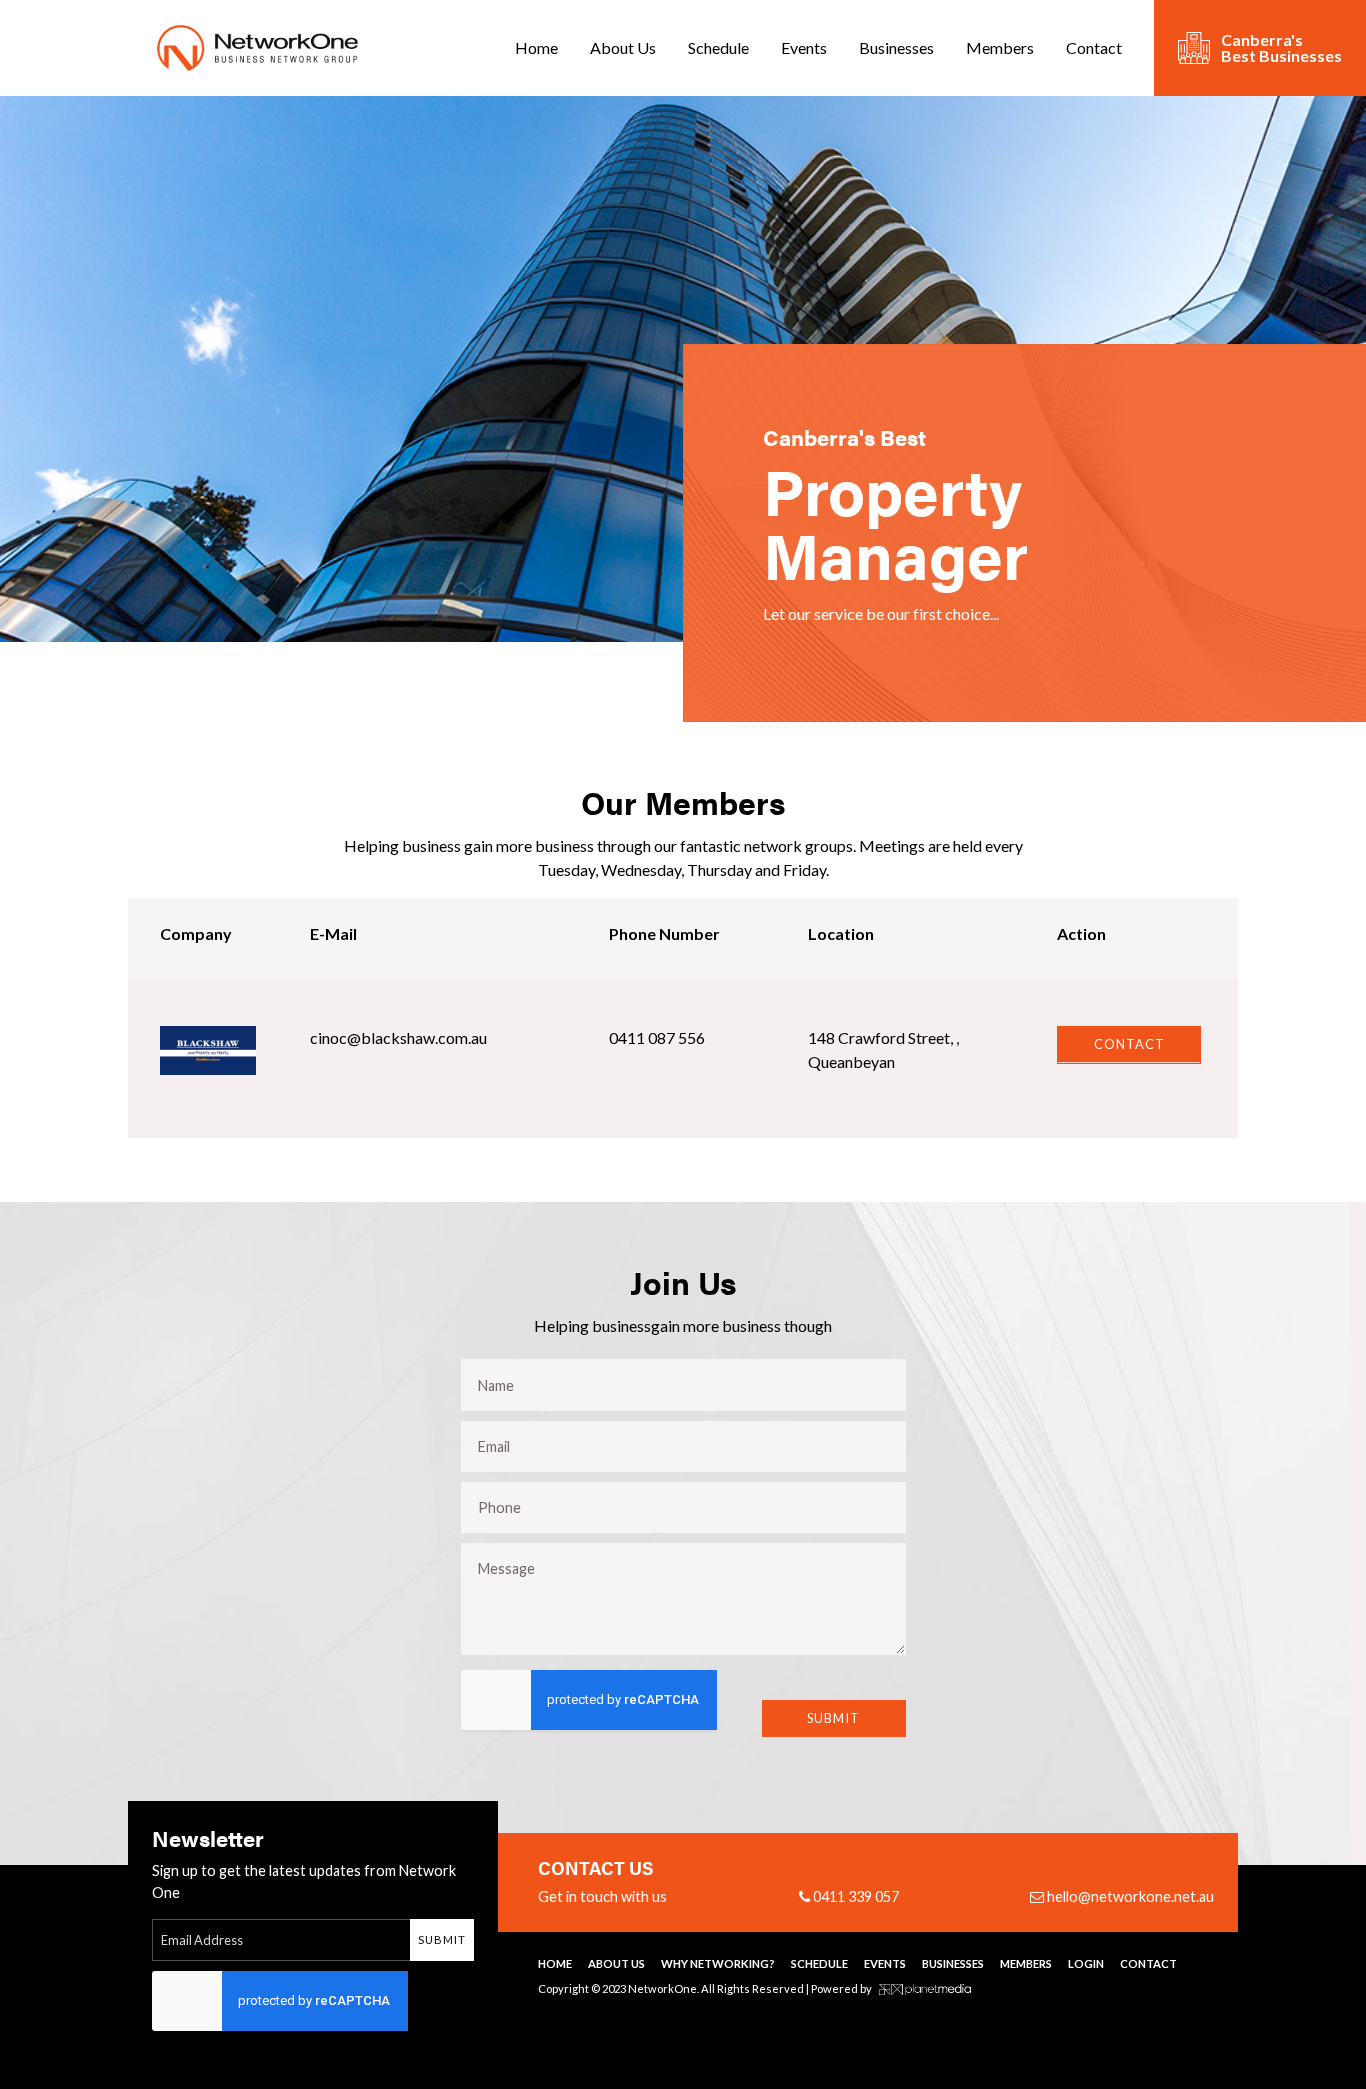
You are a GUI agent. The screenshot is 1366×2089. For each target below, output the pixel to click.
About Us (623, 47)
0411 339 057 (854, 1896)
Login (1086, 1963)
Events (804, 47)
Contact (1094, 47)
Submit (833, 1718)
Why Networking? (718, 1963)
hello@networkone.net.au (1129, 1896)
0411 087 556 (657, 1037)
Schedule (718, 47)
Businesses (896, 47)
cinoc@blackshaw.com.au (398, 1037)
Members (1000, 47)
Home (536, 47)
